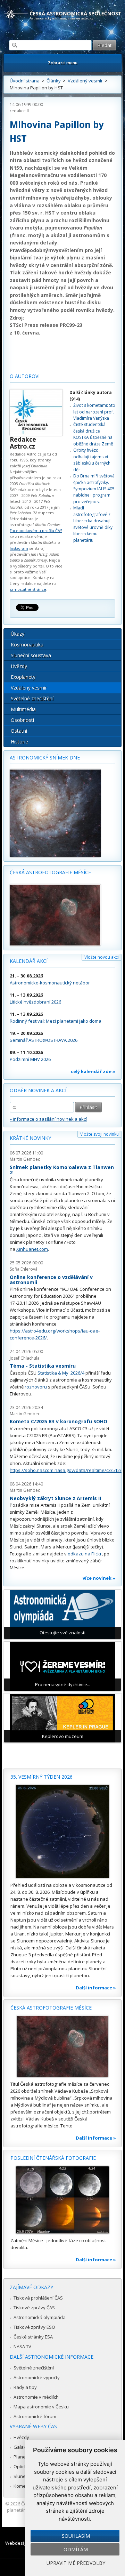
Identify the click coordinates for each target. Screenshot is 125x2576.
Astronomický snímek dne (45, 758)
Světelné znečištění (32, 698)
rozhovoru (36, 1387)
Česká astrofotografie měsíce (50, 872)
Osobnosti (22, 720)
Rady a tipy (25, 2387)
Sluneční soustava (31, 655)
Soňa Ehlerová (24, 1269)
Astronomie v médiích (36, 2397)
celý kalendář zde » (93, 1071)
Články (54, 81)
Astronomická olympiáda (40, 2317)
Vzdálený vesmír (85, 81)
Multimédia (23, 709)
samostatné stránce (28, 589)
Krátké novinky (30, 1138)
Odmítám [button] (76, 2549)
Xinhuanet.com (32, 1249)
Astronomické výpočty (37, 2377)
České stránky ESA (33, 2337)
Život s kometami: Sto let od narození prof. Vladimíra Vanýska (94, 412)
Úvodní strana (25, 81)
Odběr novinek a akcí (38, 1090)
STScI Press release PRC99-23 (46, 325)
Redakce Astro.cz (23, 443)
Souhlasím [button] (76, 2536)
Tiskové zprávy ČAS (34, 2308)
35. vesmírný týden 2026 (41, 1777)
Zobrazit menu (63, 63)
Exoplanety (23, 677)
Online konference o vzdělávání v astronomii (51, 1280)
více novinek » (99, 1578)
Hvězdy (19, 666)
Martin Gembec (25, 1159)
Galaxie (22, 2447)
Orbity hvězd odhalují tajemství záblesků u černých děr (92, 460)
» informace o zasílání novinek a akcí (48, 1119)
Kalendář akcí (29, 961)
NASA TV (22, 2346)
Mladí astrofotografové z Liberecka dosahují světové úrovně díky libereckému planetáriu (93, 524)
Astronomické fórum (35, 2416)
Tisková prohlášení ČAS (38, 2298)
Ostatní (19, 731)
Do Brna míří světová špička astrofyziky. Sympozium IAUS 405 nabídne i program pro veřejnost (94, 489)
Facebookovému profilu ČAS (36, 530)
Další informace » (96, 1988)
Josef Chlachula (25, 1358)
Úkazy (18, 634)
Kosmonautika (27, 645)
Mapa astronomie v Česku (41, 2407)
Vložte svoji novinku (99, 1134)
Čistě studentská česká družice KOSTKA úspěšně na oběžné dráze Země (93, 434)
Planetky (23, 2457)
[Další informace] (62, 1832)
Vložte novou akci (102, 957)
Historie (19, 742)
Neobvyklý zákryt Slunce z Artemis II (55, 1498)
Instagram (19, 548)
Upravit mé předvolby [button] (76, 2563)
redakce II (19, 111)
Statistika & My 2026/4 (61, 1373)
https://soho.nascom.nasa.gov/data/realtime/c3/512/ (66, 1470)
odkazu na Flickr (85, 1554)
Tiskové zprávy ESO (34, 2327)
